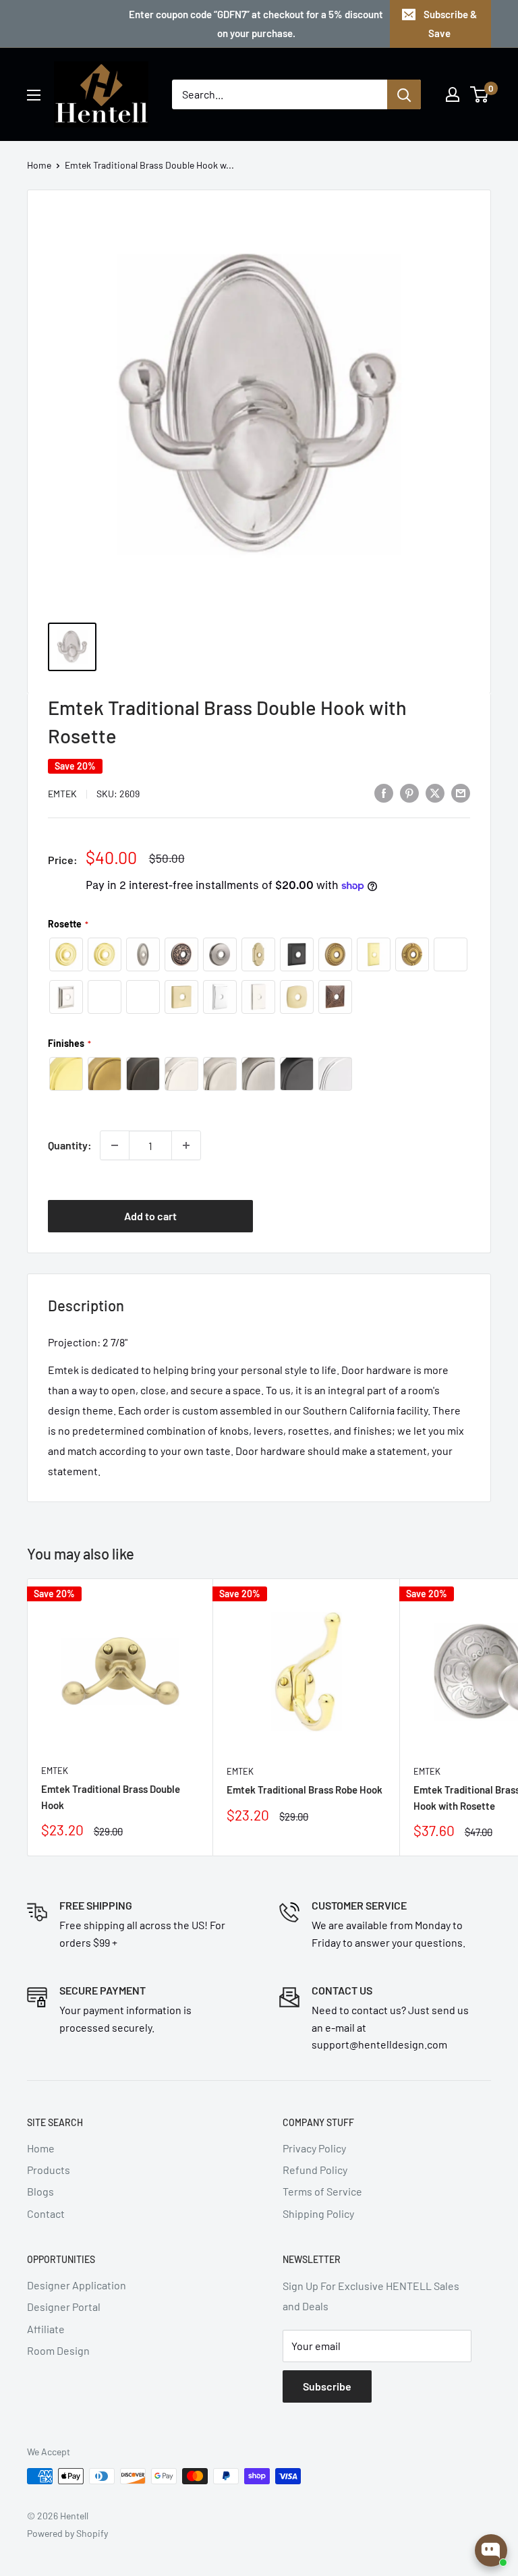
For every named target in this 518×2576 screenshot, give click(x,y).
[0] (480, 94)
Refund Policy (315, 2170)
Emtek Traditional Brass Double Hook (111, 1797)
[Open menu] (34, 95)
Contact (46, 2213)
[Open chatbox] (491, 2550)
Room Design (58, 2350)
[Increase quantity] (186, 1145)
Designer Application (77, 2285)
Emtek (62, 794)
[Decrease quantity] (115, 1145)
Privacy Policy (314, 2148)
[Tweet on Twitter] (435, 792)
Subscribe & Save (450, 24)
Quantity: (70, 1145)
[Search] (404, 94)
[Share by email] (461, 792)
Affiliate (46, 2329)
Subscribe (327, 2386)
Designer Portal (64, 2307)
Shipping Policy (318, 2213)
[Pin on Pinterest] (409, 792)
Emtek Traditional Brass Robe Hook (305, 1790)
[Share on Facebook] (384, 792)
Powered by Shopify (67, 2533)
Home (39, 165)
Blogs (40, 2191)
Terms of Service (322, 2191)
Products (49, 2170)
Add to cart (150, 1216)
